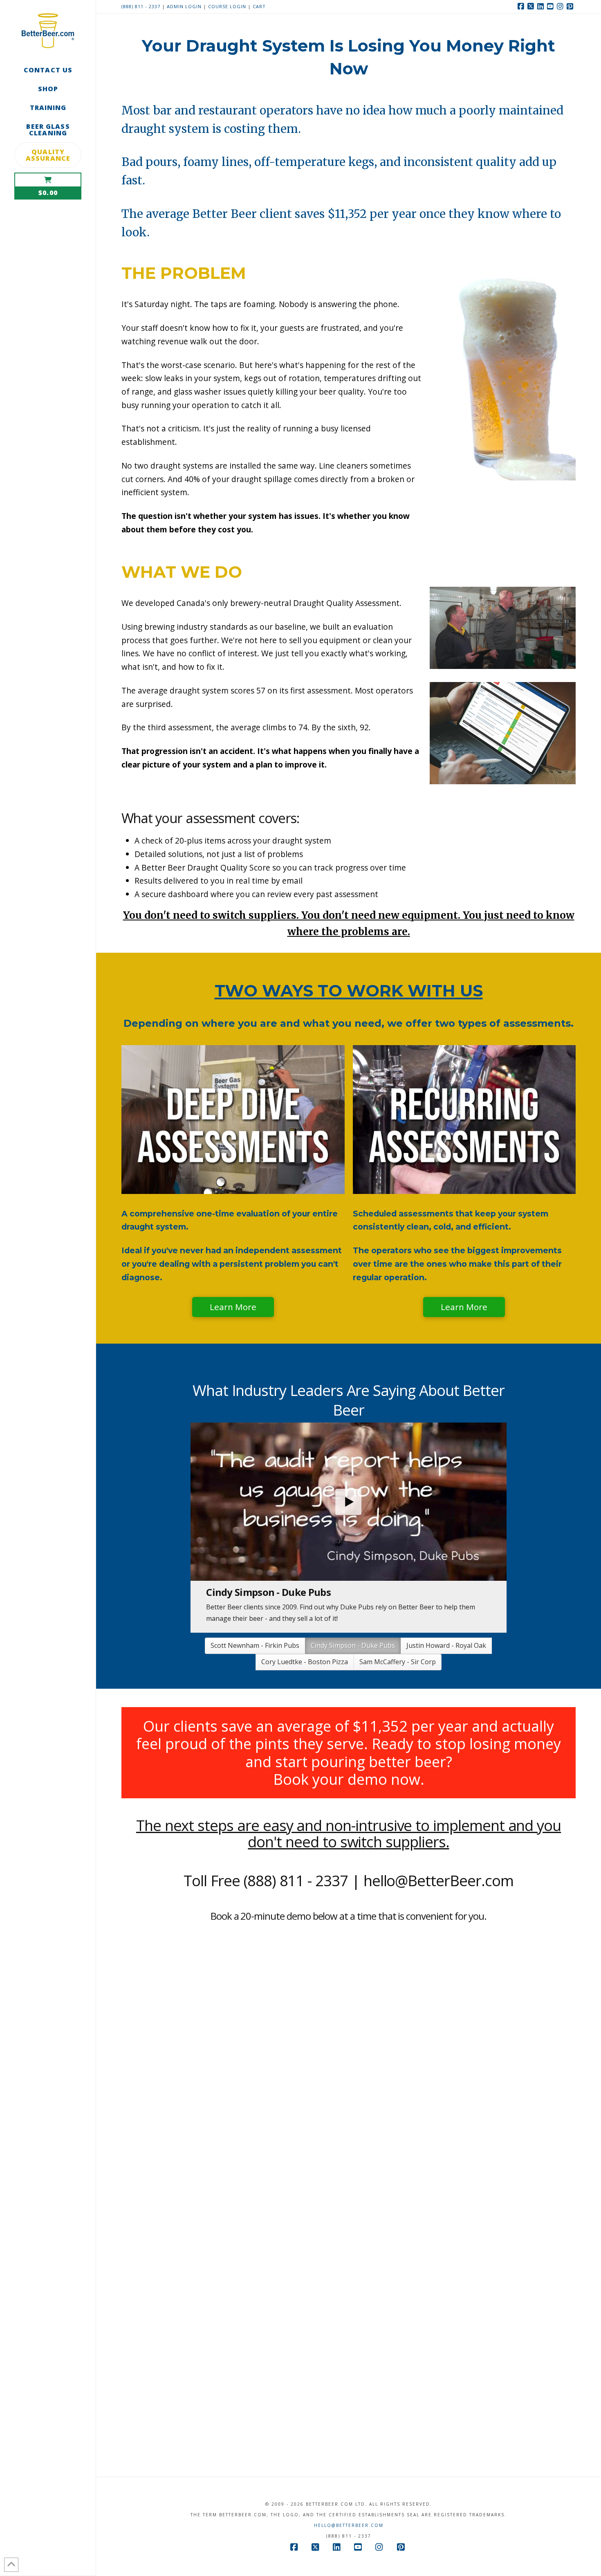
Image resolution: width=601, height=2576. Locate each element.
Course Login (228, 6)
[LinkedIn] (541, 7)
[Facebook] (522, 7)
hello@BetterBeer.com (349, 2514)
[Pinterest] (571, 7)
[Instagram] (561, 7)
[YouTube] (551, 7)
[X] (531, 7)
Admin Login (184, 6)
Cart (259, 6)
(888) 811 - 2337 (141, 6)
